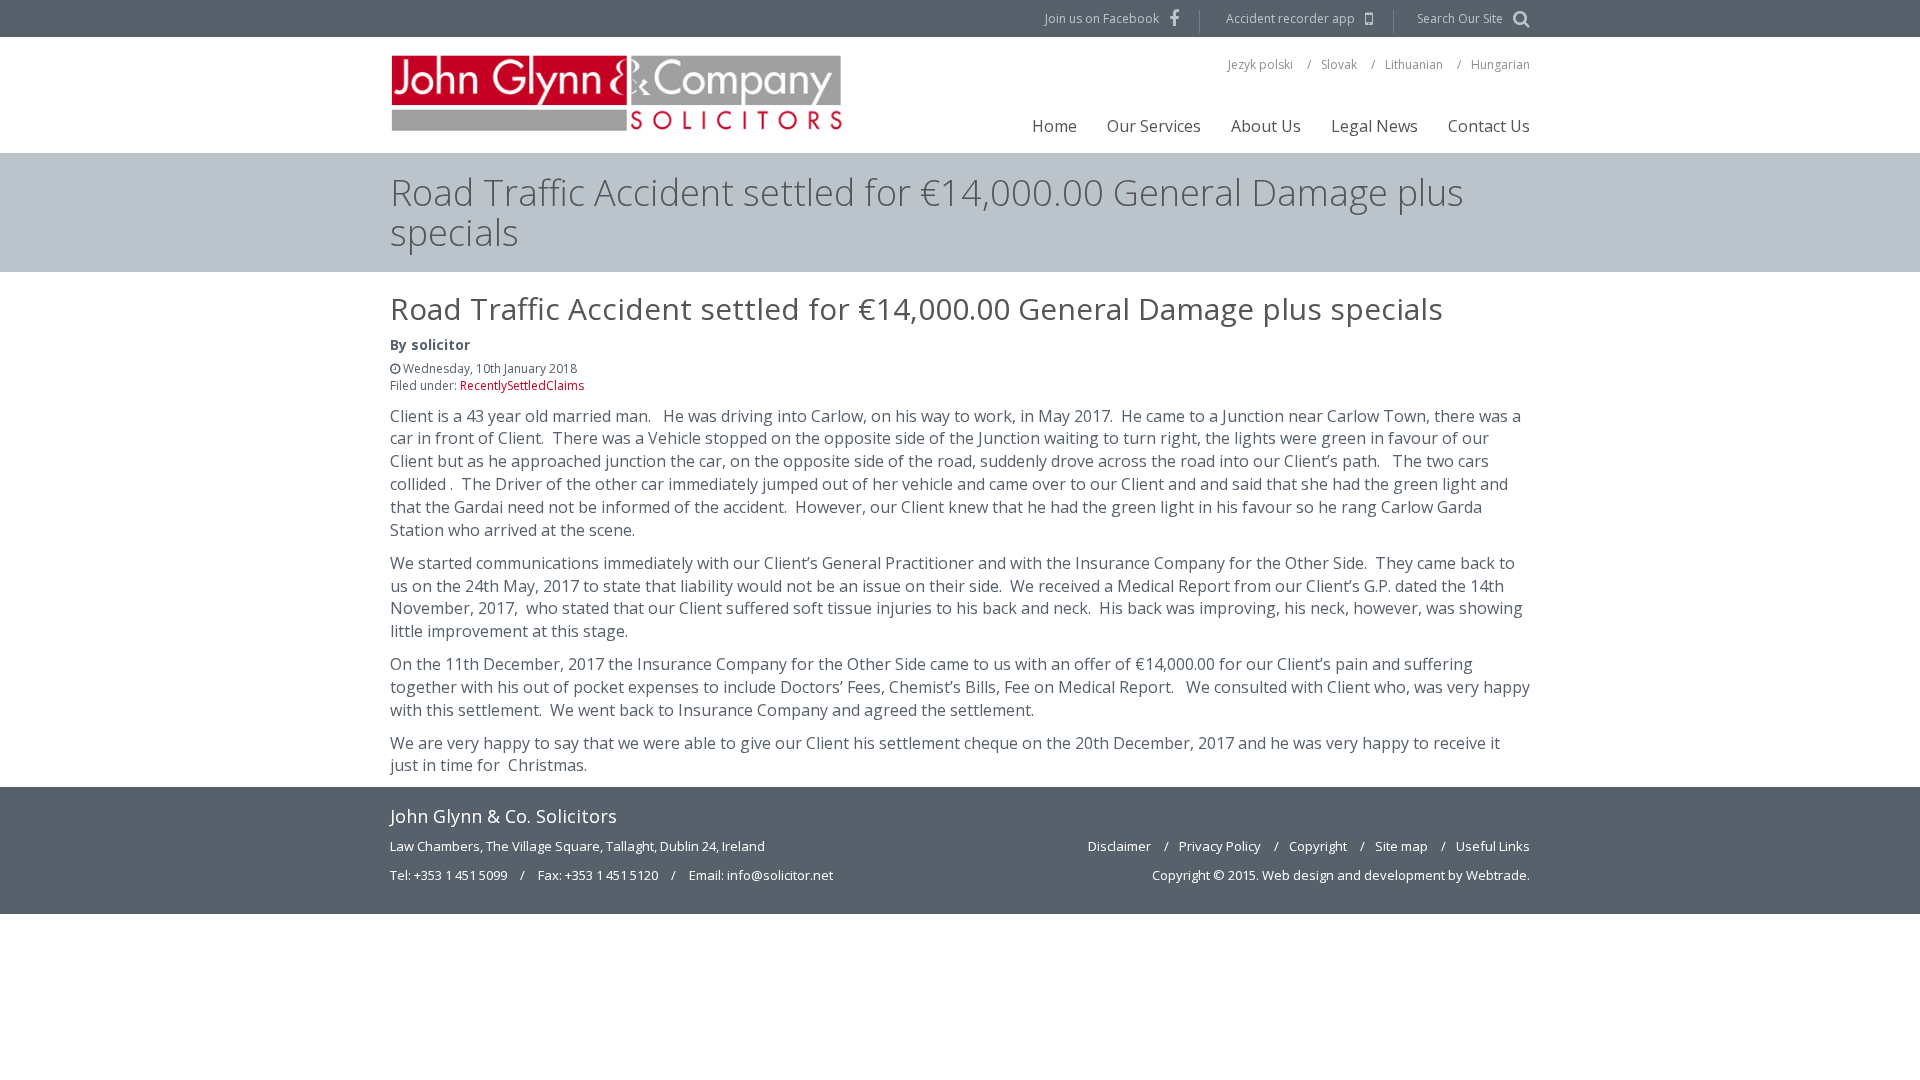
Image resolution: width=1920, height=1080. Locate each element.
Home (1054, 126)
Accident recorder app (1290, 18)
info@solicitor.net (780, 875)
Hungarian (1500, 64)
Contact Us (1489, 126)
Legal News (1374, 126)
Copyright (1318, 846)
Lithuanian (1414, 64)
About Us (1266, 126)
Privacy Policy (1220, 846)
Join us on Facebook (1102, 18)
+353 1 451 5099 (460, 875)
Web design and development (1353, 875)
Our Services (1154, 126)
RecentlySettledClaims (522, 385)
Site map (1401, 846)
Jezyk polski (1260, 64)
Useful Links (1493, 846)
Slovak (1339, 64)
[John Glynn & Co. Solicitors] (619, 95)
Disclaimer (1119, 846)
